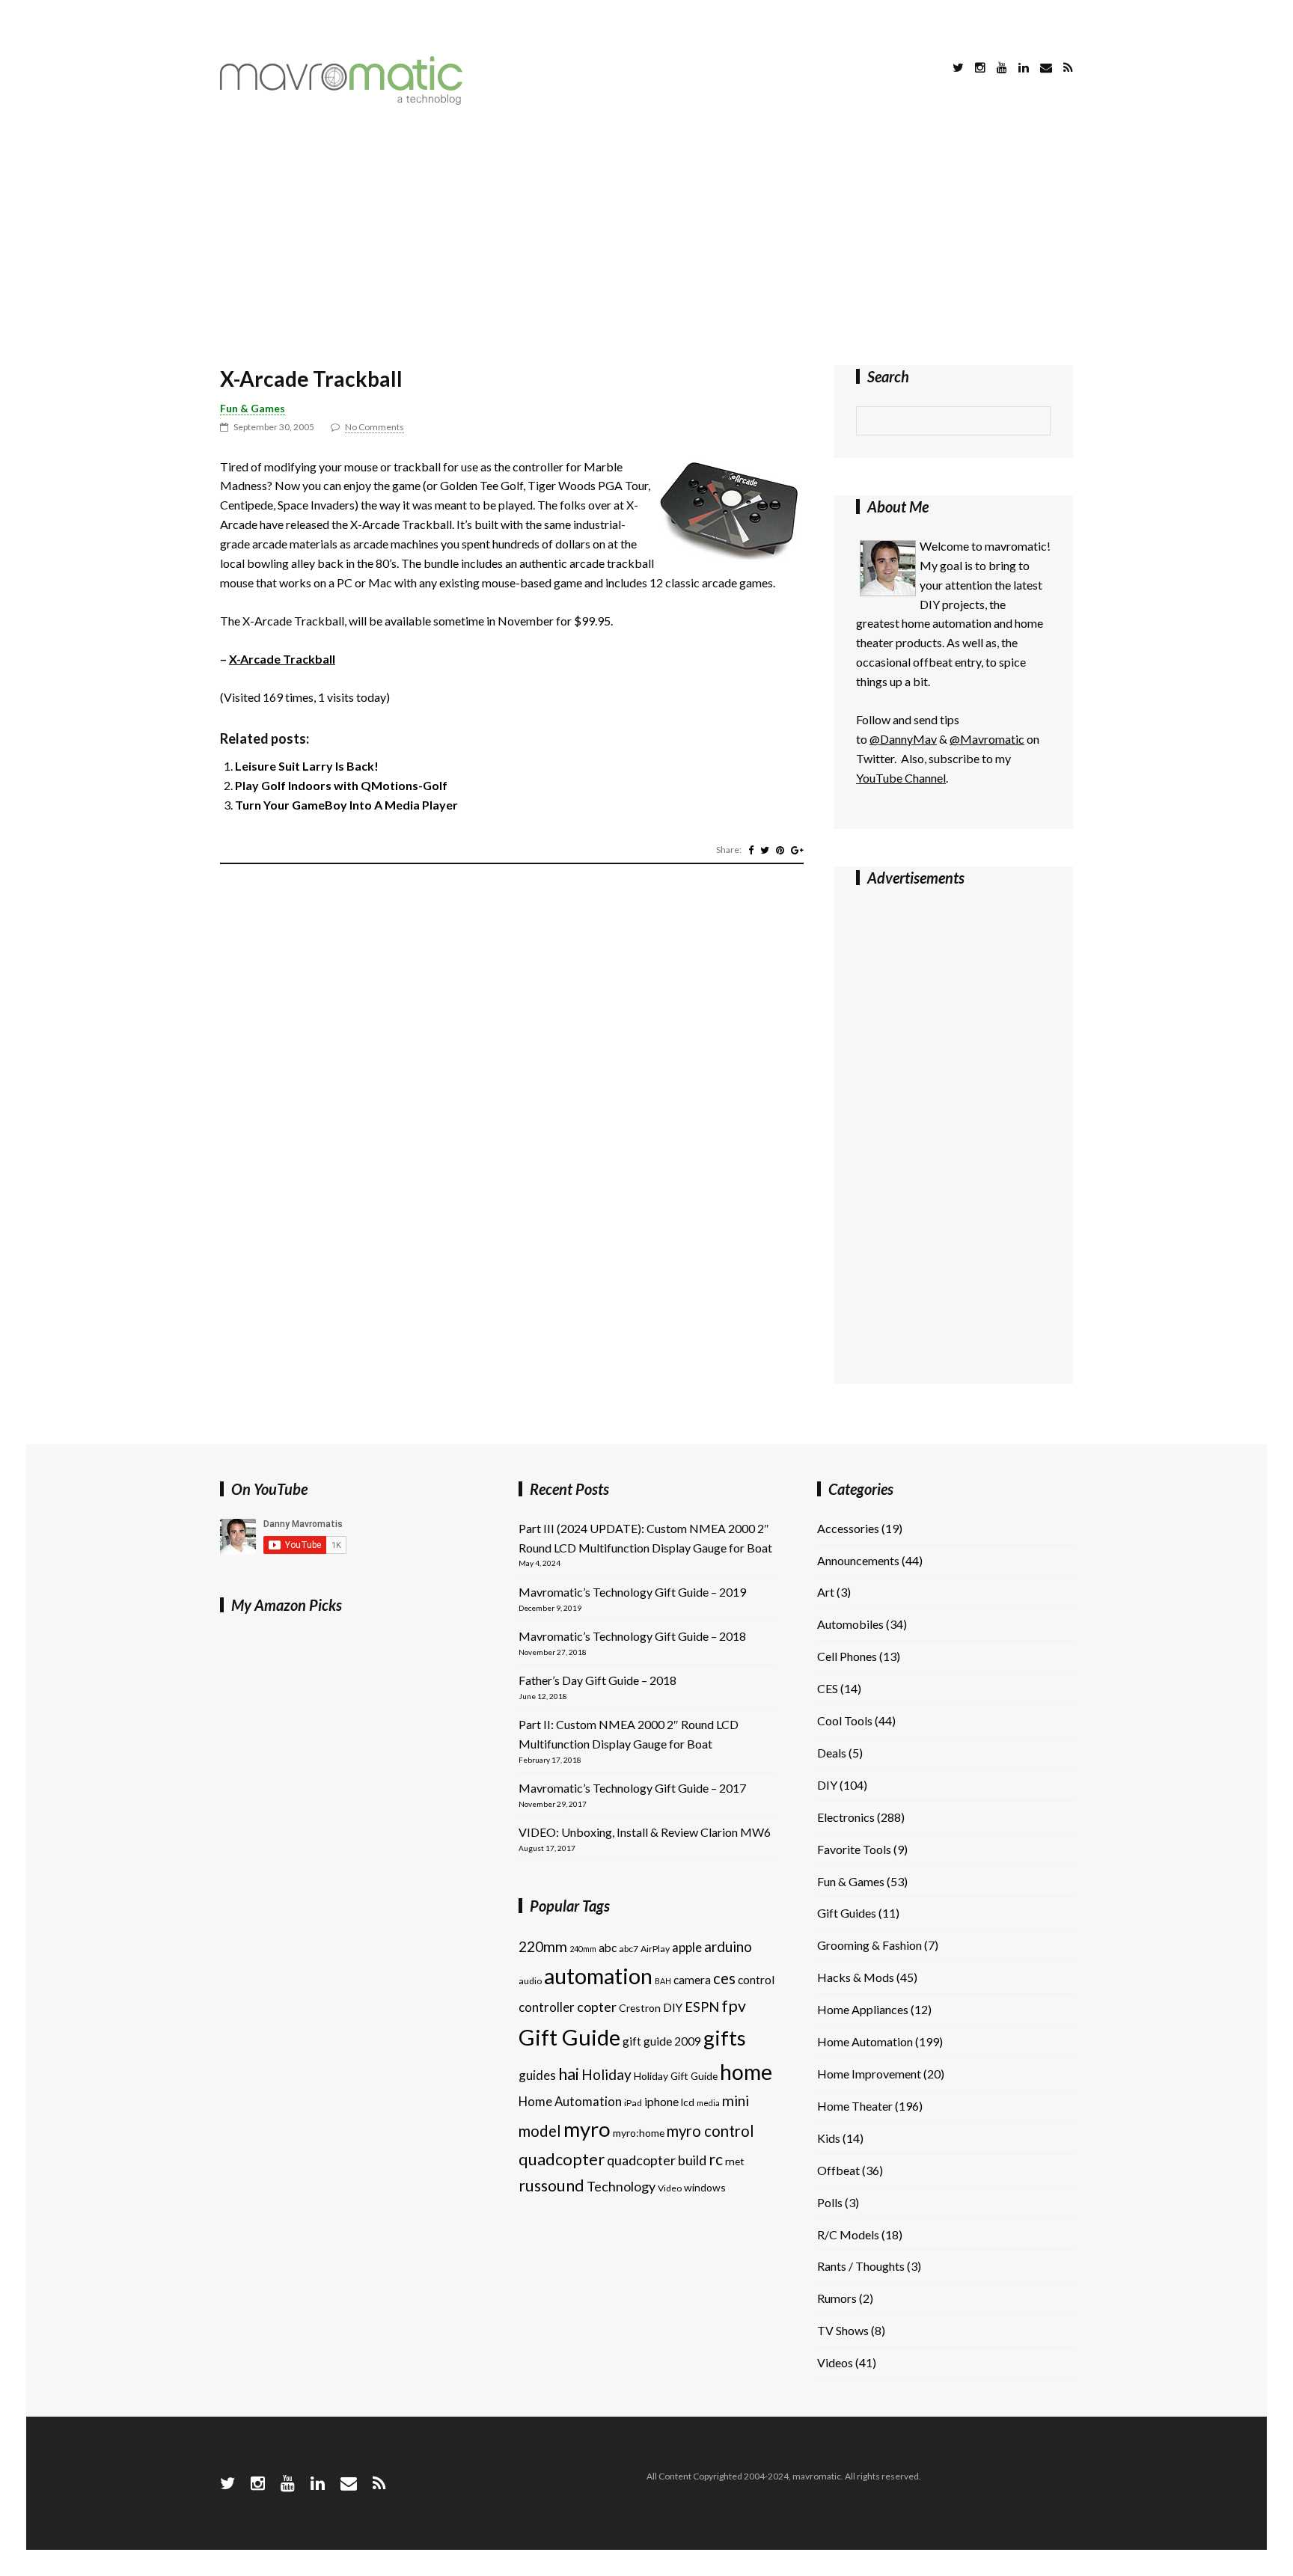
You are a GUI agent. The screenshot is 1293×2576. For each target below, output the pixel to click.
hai (569, 2074)
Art (826, 1592)
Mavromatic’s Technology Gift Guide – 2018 (632, 1636)
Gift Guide (569, 2037)
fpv (734, 2006)
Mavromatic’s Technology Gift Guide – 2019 (632, 1592)
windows (705, 2187)
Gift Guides (847, 1913)
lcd (688, 2102)
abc (608, 1948)
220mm (543, 1946)
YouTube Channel (901, 778)
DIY (673, 2007)
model (540, 2131)
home (746, 2072)
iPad (633, 2103)
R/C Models (848, 2234)
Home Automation (570, 2101)
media (708, 2103)
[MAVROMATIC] (341, 100)
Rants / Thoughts (861, 2266)
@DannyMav (903, 739)
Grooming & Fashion (869, 1945)
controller (547, 2007)
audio (530, 1981)
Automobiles (850, 1624)
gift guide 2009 (662, 2041)
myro (587, 2129)
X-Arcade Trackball (311, 379)
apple (687, 1947)
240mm (583, 1949)
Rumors (837, 2298)
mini (736, 2101)
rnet (735, 2161)
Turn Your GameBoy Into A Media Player (346, 805)
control (756, 1980)
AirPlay (655, 1949)
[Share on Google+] (797, 850)
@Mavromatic (987, 739)
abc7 (629, 1949)
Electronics (846, 1817)
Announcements (858, 1560)
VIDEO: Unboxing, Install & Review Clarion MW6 (645, 1832)
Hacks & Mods (856, 1977)
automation (598, 1976)
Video (670, 2188)
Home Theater (855, 2106)
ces (724, 1978)
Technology (621, 2186)
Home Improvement (869, 2074)
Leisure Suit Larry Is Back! (307, 766)
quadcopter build (657, 2160)
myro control (710, 2131)
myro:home (639, 2133)
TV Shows (843, 2330)
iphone (661, 2102)
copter (597, 2007)
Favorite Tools (854, 1849)
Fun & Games (253, 408)
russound (551, 2185)
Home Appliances (863, 2009)
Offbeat (838, 2170)
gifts (725, 2038)
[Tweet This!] (765, 850)
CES (828, 1688)
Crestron (640, 2008)
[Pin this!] (780, 850)
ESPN (702, 2007)
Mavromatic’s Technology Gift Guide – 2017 (632, 1788)
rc (716, 2159)
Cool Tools (845, 1720)
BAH (663, 1981)
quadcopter (562, 2159)
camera (692, 1980)
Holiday (606, 2074)
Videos (835, 2362)
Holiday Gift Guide (676, 2076)
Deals (832, 1753)
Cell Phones (847, 1656)
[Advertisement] (646, 238)
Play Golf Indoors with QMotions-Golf (341, 785)
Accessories (848, 1528)
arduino (728, 1946)
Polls (830, 2202)
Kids (829, 2138)
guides (537, 2075)
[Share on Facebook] (751, 850)
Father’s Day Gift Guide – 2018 (597, 1680)
